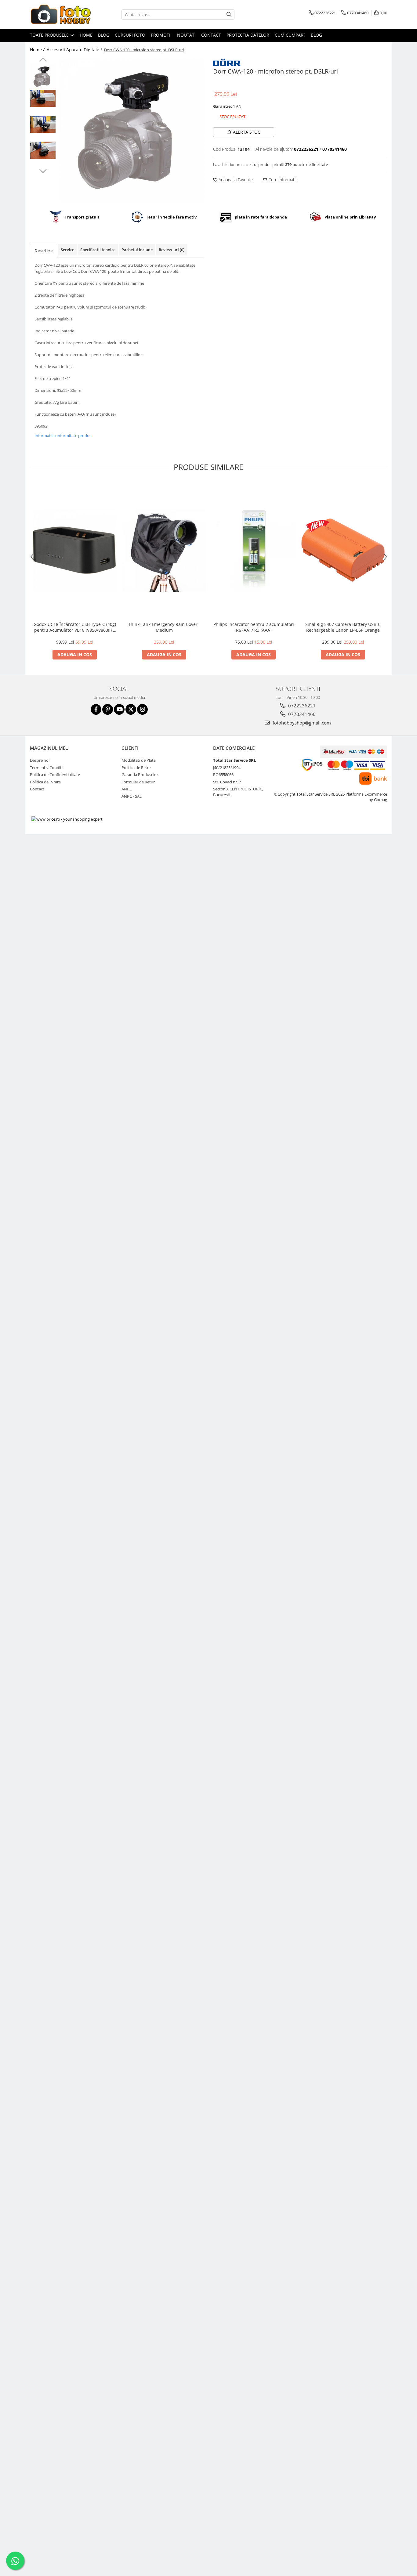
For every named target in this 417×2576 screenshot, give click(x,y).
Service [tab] (67, 250)
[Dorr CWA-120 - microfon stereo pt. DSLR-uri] (131, 130)
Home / (38, 50)
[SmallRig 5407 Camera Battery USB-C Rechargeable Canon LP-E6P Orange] (343, 550)
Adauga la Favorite (235, 180)
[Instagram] (142, 709)
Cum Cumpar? (290, 35)
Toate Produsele (50, 35)
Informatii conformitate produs (63, 435)
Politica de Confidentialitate (55, 775)
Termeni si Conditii (47, 768)
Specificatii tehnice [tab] (98, 250)
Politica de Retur (136, 768)
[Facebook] (96, 709)
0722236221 (301, 706)
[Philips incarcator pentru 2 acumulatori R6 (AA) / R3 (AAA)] (254, 550)
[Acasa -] (60, 14)
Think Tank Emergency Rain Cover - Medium (164, 627)
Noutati (186, 35)
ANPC (127, 789)
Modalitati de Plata (139, 760)
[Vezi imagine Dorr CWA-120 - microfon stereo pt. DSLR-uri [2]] (43, 124)
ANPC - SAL (132, 796)
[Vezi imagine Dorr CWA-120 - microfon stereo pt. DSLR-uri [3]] (43, 150)
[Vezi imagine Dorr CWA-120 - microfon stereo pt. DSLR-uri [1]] (43, 98)
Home (86, 35)
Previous (43, 60)
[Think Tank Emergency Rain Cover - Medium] (164, 550)
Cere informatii (282, 180)
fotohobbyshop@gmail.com (301, 723)
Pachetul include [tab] (137, 250)
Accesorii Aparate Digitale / (75, 50)
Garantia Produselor (140, 775)
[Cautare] (229, 14)
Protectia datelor (248, 35)
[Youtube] (119, 709)
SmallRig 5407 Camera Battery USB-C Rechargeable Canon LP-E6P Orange (343, 627)
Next (43, 170)
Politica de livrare (45, 782)
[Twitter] (131, 709)
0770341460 (301, 714)
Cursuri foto (130, 35)
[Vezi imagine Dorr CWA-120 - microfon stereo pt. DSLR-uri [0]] (43, 76)
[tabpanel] (131, 130)
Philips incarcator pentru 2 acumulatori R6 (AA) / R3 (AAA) (254, 627)
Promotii (161, 35)
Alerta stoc (247, 132)
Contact (211, 35)
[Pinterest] (108, 709)
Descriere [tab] (44, 251)
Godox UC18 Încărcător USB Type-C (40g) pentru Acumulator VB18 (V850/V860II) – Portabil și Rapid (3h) (75, 627)
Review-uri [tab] (172, 250)
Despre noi (40, 760)
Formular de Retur (138, 782)
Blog (104, 35)
